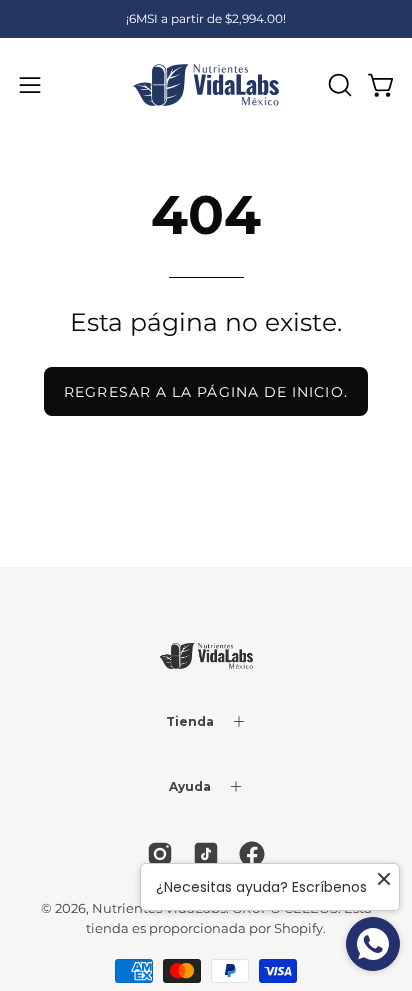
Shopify (298, 928)
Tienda (190, 721)
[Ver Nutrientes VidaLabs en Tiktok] (206, 854)
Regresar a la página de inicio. (205, 392)
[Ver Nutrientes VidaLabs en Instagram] (160, 854)
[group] (206, 19)
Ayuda (190, 786)
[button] (338, 85)
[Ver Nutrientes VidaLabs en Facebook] (252, 854)
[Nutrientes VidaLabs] (206, 85)
